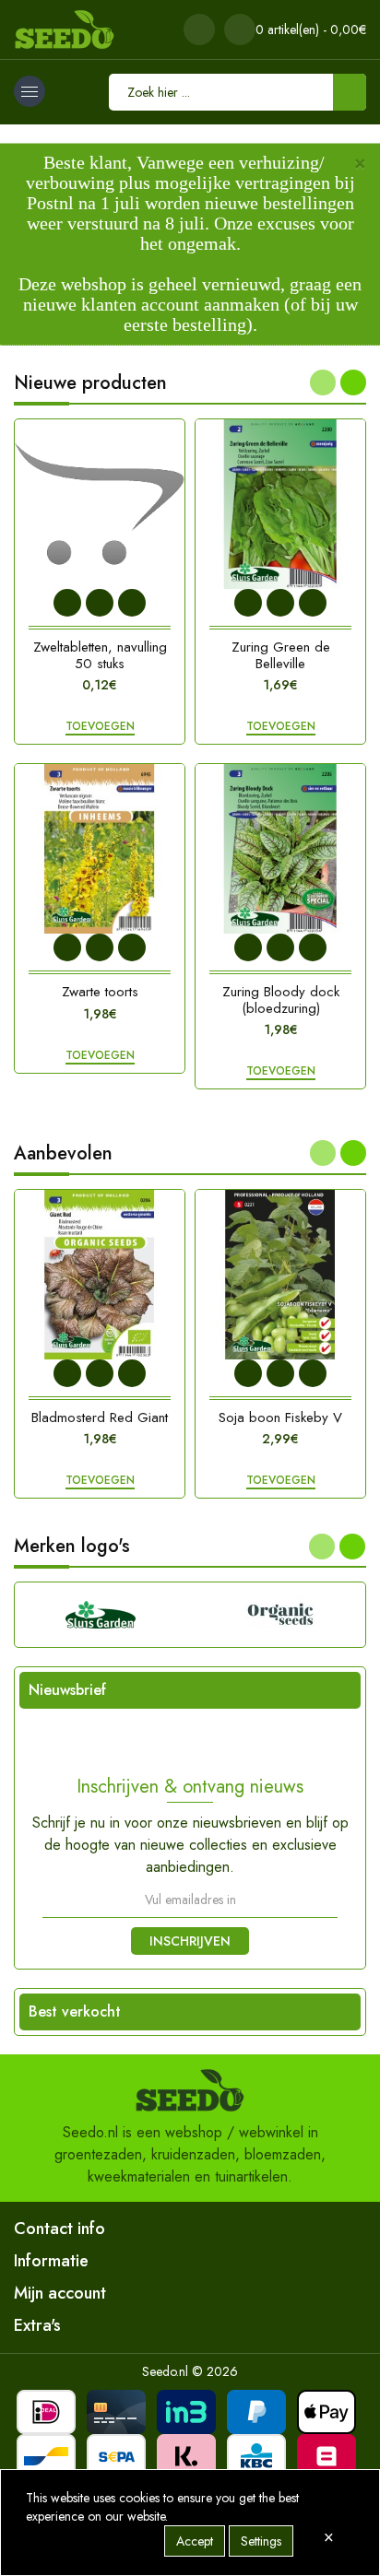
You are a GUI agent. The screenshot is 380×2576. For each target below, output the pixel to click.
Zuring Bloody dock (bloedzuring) (281, 1000)
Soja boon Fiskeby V (280, 1417)
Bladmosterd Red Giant (100, 1417)
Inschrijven (190, 1941)
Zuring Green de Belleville (281, 655)
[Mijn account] (199, 29)
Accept (195, 2541)
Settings (261, 2541)
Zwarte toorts (100, 992)
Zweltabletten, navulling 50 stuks (100, 655)
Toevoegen (100, 727)
